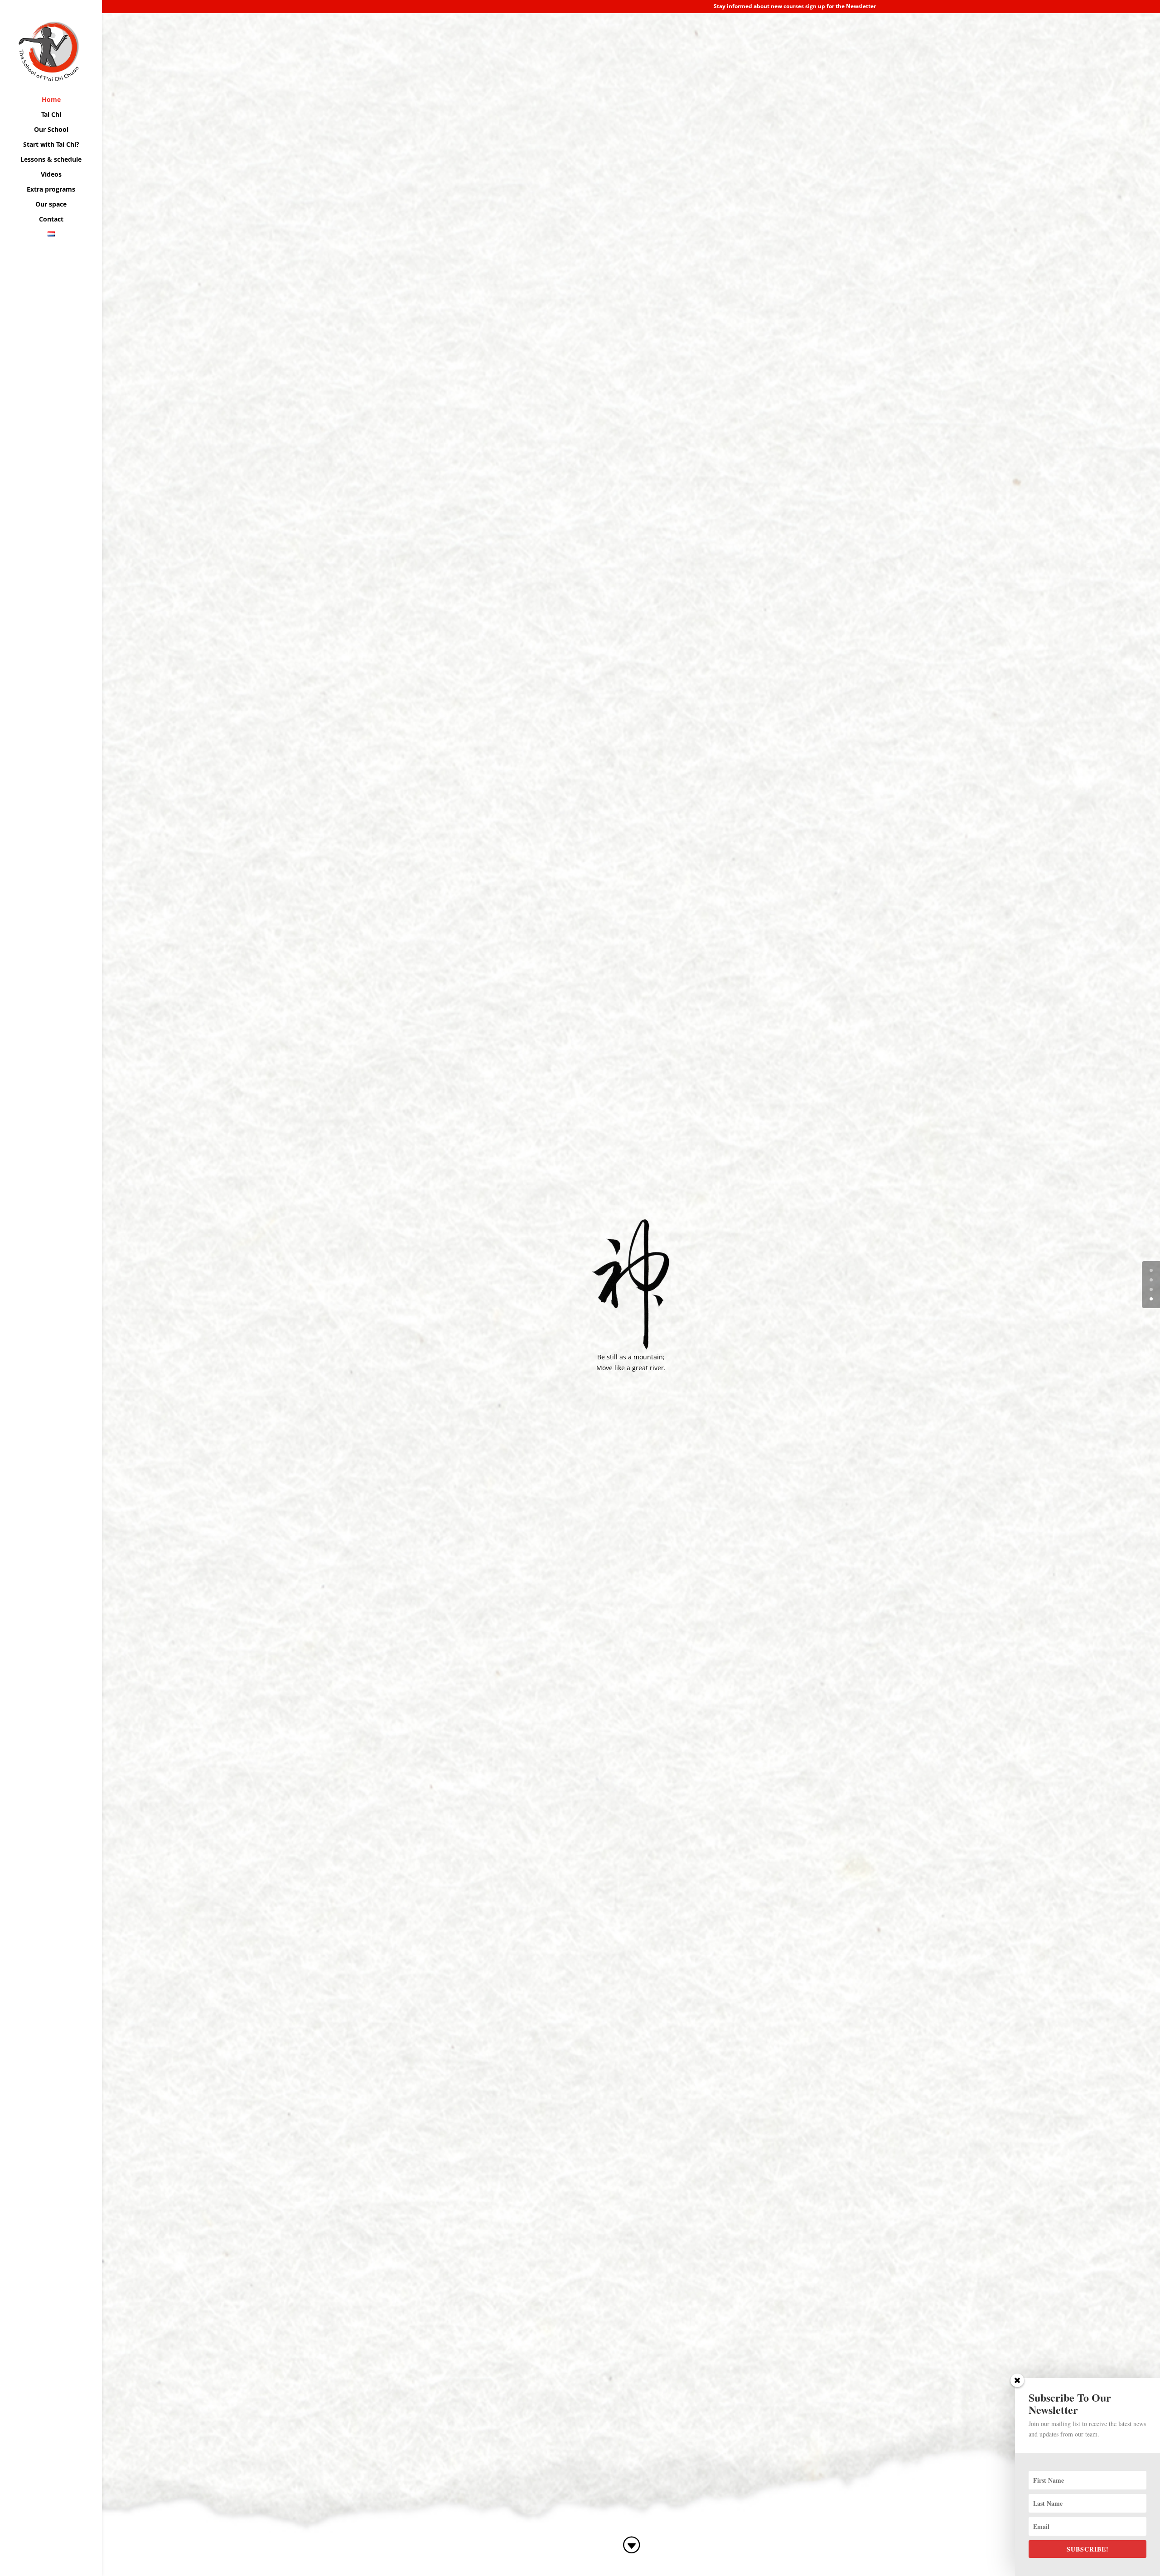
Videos (51, 175)
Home (51, 100)
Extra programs (51, 190)
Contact (51, 220)
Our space (51, 205)
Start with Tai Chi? (51, 145)
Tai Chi (51, 115)
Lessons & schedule (51, 160)
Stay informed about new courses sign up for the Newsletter (795, 7)
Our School (51, 130)
